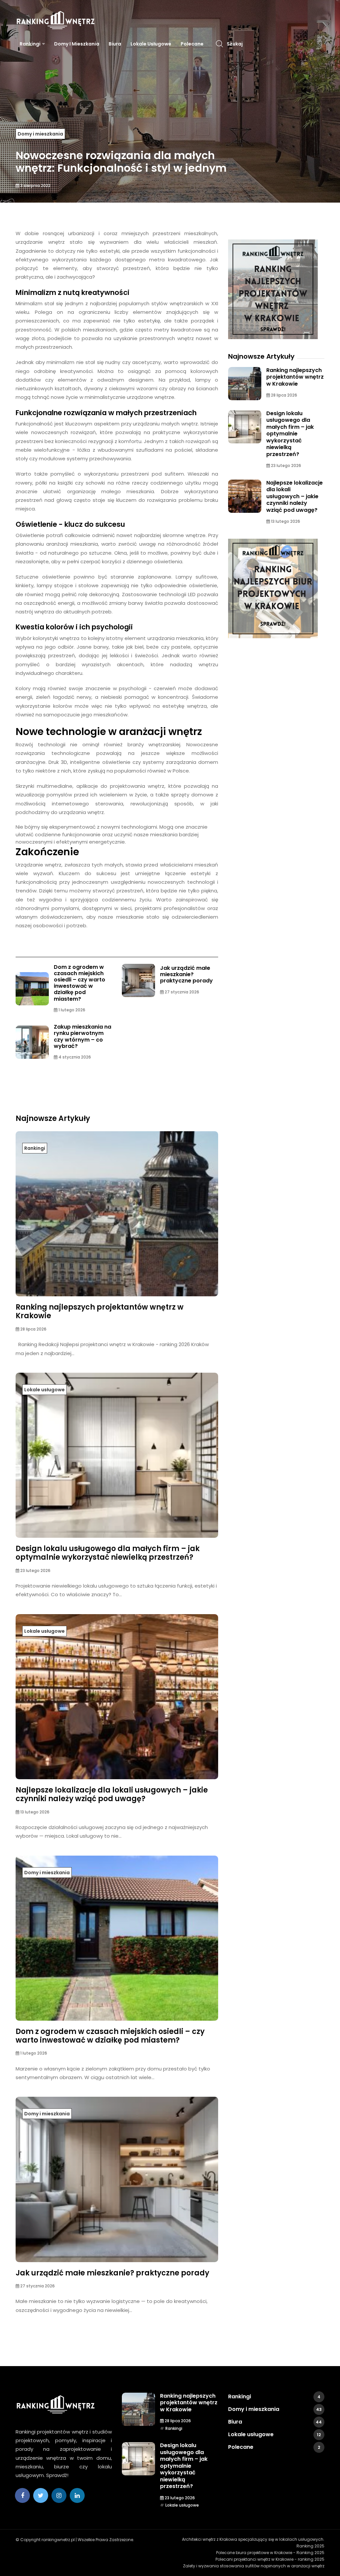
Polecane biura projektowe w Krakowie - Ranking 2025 (270, 2553)
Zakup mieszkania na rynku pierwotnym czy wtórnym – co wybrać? (83, 1036)
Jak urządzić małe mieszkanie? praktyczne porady (186, 974)
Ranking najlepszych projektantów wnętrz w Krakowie (100, 1311)
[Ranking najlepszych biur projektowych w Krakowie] (273, 589)
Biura (115, 44)
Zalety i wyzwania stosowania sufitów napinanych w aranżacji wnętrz (254, 2566)
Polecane (192, 44)
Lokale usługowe (151, 44)
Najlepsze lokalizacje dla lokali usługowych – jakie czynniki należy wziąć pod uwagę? (112, 1794)
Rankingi (30, 44)
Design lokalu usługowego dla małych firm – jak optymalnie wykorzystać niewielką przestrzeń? (108, 1553)
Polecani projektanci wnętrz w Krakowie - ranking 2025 (270, 2559)
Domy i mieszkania (77, 44)
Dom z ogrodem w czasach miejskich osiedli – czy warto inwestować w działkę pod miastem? (80, 983)
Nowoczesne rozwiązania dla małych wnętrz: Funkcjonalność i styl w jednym (121, 162)
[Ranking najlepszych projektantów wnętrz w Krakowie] (273, 289)
